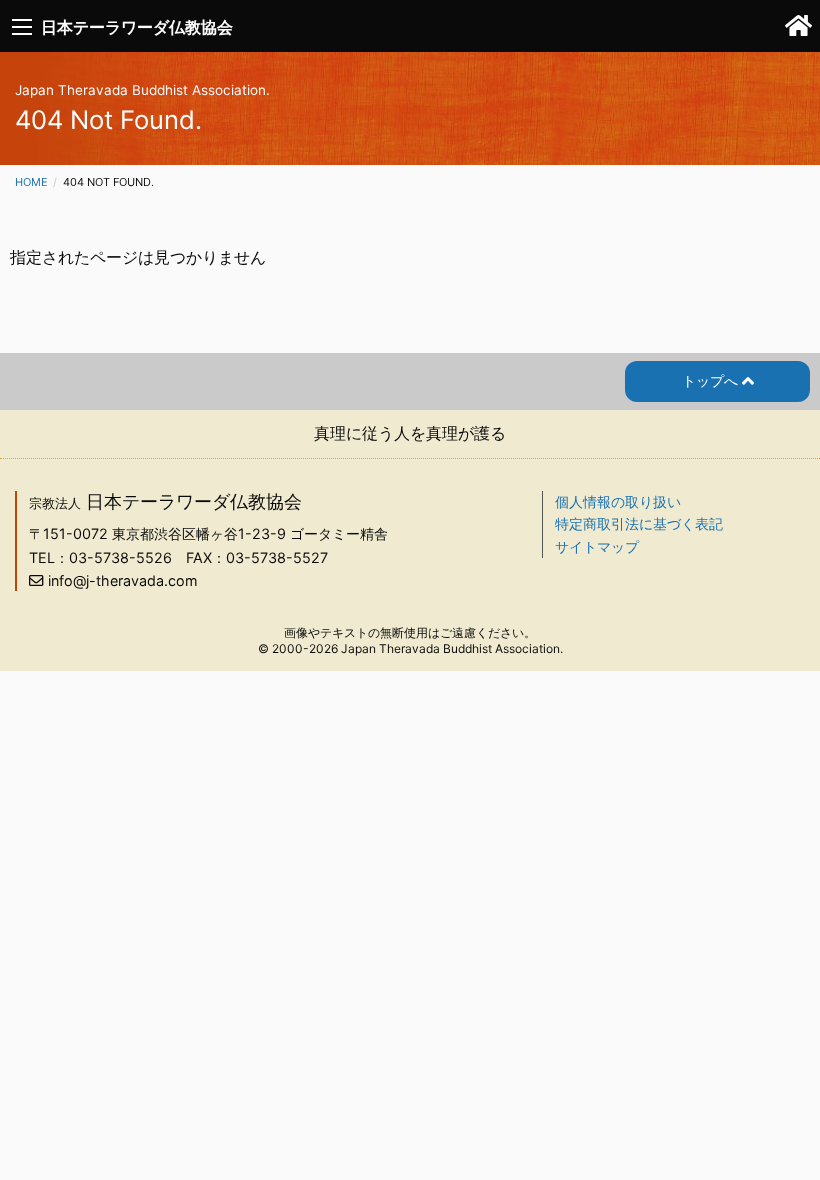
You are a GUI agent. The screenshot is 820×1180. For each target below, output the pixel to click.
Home (31, 182)
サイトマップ (597, 546)
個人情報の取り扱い (618, 501)
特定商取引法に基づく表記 (639, 523)
